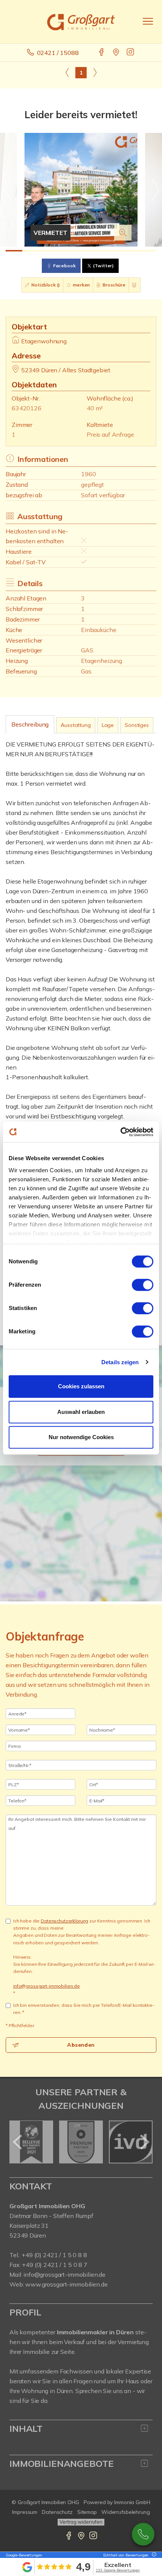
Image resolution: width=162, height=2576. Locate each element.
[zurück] (18, 2142)
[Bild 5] (81, 251)
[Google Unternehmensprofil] (117, 53)
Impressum (25, 2512)
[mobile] (148, 21)
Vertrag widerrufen (81, 2522)
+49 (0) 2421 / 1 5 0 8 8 (54, 2255)
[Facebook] (102, 53)
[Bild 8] (131, 251)
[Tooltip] (153, 2555)
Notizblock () (45, 285)
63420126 (27, 408)
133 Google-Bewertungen (118, 2570)
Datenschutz (57, 2512)
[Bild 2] (31, 251)
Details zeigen (120, 1362)
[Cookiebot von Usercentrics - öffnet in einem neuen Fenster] (120, 1132)
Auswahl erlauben (81, 1412)
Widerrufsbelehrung (126, 2512)
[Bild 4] (64, 251)
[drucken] (134, 285)
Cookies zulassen (81, 1386)
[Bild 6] (98, 251)
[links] (67, 72)
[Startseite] (81, 21)
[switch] (143, 1285)
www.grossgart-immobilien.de (66, 2284)
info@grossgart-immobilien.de (47, 1986)
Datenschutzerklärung (64, 1921)
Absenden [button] (81, 2045)
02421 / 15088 (58, 53)
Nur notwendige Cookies (81, 1437)
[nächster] (144, 2142)
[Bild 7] (115, 251)
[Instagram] (131, 53)
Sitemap (87, 2512)
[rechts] (95, 72)
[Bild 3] (47, 251)
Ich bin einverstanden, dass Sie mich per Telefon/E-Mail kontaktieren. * (84, 2009)
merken (81, 285)
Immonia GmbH (132, 2502)
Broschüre (113, 285)
